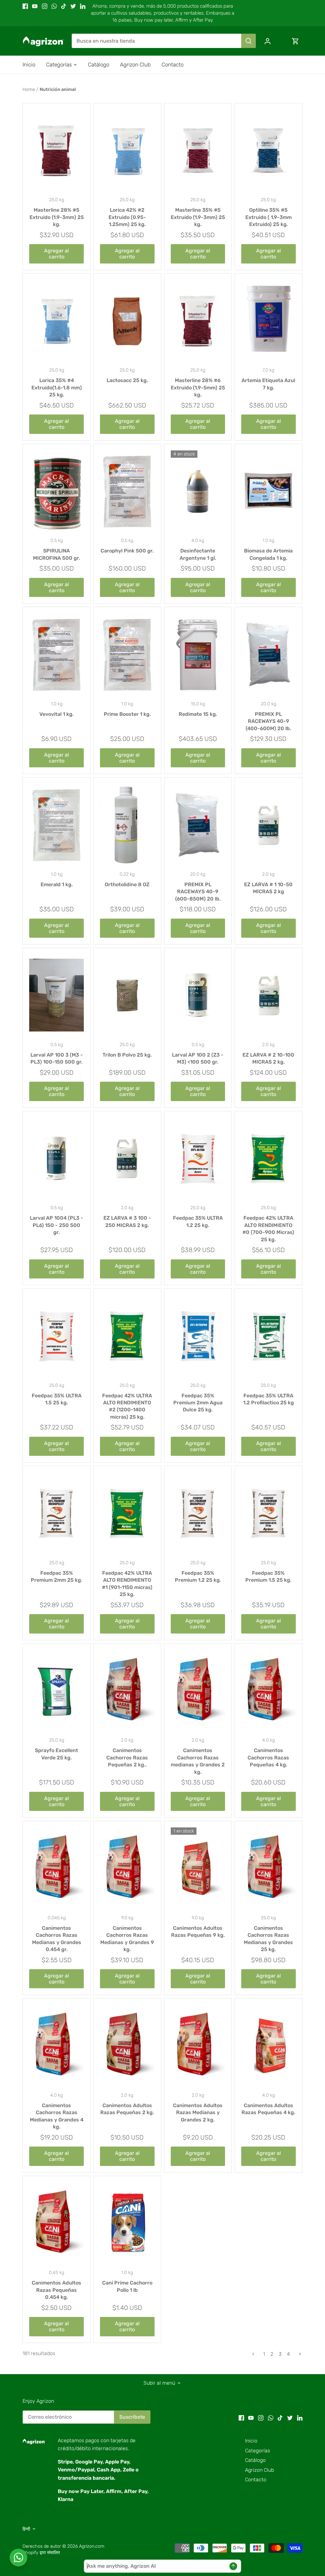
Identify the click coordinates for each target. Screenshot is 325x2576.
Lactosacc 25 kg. (127, 380)
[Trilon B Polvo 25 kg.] (127, 995)
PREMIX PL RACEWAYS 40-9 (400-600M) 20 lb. (268, 721)
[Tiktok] (64, 6)
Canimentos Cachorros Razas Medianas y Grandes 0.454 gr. (57, 1939)
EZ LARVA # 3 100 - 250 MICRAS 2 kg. (127, 1221)
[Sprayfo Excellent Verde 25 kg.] (56, 1691)
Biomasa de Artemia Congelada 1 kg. (268, 554)
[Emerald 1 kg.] (56, 825)
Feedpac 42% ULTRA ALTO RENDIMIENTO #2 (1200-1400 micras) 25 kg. (127, 1406)
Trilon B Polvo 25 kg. (127, 1055)
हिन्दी (26, 2529)
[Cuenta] (268, 41)
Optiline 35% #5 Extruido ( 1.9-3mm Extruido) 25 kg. (269, 217)
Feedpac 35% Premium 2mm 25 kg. (56, 1576)
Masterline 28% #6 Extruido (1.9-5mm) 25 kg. (198, 387)
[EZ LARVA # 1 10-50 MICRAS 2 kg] (269, 825)
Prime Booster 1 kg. (127, 714)
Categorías (258, 2451)
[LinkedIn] (83, 6)
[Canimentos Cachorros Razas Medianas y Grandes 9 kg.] (127, 1868)
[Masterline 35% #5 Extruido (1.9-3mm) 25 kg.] (198, 151)
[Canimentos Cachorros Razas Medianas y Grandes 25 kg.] (269, 1868)
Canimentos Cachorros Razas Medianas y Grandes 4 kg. (57, 2116)
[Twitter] (73, 6)
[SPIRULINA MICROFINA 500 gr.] (56, 491)
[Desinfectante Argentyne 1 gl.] (198, 491)
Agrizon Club (259, 2470)
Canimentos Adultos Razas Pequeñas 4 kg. (268, 2109)
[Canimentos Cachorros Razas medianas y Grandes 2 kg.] (198, 1691)
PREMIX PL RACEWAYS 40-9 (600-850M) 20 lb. (198, 892)
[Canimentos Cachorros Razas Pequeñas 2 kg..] (127, 1691)
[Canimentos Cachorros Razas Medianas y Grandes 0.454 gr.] (56, 1868)
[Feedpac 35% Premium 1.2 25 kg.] (198, 1513)
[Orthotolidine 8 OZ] (127, 825)
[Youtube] (35, 6)
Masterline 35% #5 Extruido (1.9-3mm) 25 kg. (198, 217)
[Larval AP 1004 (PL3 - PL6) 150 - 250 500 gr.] (56, 1159)
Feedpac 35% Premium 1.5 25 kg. (268, 1576)
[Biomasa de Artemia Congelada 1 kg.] (269, 491)
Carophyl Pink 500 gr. (127, 551)
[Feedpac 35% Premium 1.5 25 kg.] (269, 1513)
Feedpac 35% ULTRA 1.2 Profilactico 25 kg (269, 1399)
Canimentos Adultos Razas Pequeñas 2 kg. (127, 2109)
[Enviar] (249, 41)
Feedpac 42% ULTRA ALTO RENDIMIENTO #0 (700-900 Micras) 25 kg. (268, 1229)
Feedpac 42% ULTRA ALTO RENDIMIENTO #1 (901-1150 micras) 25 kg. (127, 1584)
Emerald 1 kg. (57, 884)
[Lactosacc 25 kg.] (127, 321)
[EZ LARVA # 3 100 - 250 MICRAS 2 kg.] (127, 1159)
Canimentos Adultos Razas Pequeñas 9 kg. (198, 1932)
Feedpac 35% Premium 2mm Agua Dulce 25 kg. (198, 1403)
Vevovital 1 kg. (56, 714)
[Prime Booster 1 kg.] (127, 654)
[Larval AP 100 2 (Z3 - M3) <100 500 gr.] (198, 995)
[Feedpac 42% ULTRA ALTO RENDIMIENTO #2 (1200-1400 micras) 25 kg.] (127, 1336)
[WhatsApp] (54, 6)
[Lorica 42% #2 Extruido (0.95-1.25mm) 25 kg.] (127, 151)
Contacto (256, 2480)
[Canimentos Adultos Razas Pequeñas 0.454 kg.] (56, 2223)
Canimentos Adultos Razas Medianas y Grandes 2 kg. (198, 2113)
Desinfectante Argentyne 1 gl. (198, 554)
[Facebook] (25, 6)
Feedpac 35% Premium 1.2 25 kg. (198, 1576)
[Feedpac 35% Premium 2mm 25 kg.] (56, 1513)
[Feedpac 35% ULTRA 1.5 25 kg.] (56, 1336)
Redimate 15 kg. (198, 714)
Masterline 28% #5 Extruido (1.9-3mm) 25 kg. (57, 217)
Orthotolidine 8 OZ (127, 884)
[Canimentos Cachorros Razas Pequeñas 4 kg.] (269, 1691)
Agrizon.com (92, 2546)
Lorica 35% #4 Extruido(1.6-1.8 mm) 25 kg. (57, 387)
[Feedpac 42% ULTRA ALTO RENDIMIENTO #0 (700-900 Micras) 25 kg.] (269, 1159)
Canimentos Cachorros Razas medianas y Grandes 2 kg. (198, 1761)
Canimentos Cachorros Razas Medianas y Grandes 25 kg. (268, 1939)
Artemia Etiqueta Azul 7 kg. (268, 384)
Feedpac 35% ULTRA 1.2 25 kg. (198, 1221)
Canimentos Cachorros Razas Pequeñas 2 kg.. (127, 1757)
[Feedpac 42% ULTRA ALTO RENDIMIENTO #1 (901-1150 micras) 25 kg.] (127, 1513)
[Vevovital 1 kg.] (56, 654)
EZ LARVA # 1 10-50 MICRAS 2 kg (268, 888)
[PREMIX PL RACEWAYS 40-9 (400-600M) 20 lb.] (269, 654)
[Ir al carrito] (295, 41)
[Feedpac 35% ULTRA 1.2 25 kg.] (198, 1159)
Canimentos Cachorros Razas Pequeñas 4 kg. (268, 1757)
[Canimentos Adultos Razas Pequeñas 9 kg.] (198, 1868)
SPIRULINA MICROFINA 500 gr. (56, 554)
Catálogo (255, 2460)
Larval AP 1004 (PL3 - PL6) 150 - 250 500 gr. (56, 1225)
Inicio (251, 2441)
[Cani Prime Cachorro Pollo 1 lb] (127, 2223)
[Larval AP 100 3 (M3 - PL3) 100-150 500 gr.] (56, 995)
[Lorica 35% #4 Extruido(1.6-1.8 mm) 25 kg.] (56, 321)
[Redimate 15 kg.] (198, 654)
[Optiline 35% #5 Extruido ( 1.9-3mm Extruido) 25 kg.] (269, 151)
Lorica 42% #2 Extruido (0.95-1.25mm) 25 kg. (127, 217)
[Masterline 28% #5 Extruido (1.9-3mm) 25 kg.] (56, 151)
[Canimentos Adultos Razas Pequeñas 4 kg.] (269, 2046)
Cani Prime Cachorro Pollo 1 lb (127, 2286)
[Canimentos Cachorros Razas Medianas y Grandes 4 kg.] (56, 2046)
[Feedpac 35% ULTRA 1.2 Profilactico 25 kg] (269, 1336)
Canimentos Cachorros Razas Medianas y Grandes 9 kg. (127, 1939)
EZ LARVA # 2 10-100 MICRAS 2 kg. (268, 1058)
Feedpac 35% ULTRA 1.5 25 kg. (57, 1399)
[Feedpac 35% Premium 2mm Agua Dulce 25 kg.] (198, 1336)
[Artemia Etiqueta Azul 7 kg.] (269, 321)
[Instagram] (45, 6)
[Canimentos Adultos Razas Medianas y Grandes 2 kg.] (198, 2046)
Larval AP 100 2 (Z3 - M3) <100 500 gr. (198, 1058)
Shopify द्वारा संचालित (41, 2553)
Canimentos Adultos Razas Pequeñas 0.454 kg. (56, 2290)
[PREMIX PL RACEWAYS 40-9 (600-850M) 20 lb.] (198, 825)
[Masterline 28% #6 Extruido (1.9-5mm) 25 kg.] (198, 321)
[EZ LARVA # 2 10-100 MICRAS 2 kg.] (269, 995)
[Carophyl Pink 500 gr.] (127, 491)
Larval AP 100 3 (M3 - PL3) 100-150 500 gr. (57, 1058)
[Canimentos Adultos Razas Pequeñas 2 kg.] (127, 2046)
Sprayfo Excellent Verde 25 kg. (56, 1754)
